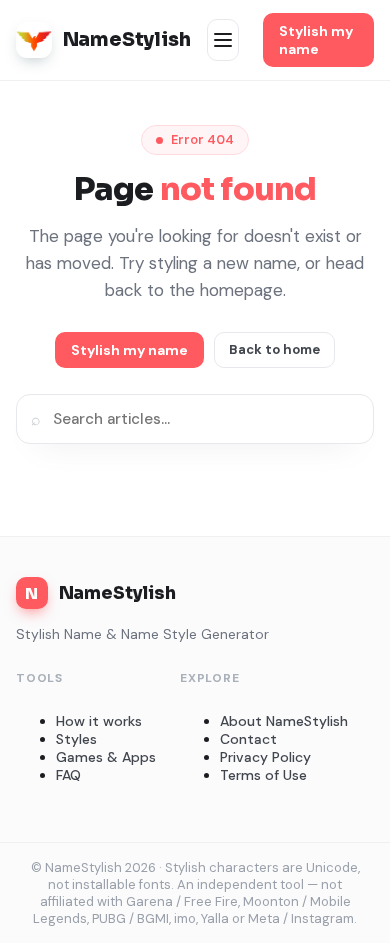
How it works (99, 721)
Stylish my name (316, 40)
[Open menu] (223, 40)
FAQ (68, 775)
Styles (76, 739)
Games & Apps (106, 757)
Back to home (274, 349)
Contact (248, 739)
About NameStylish (284, 721)
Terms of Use (263, 775)
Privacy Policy (265, 757)
